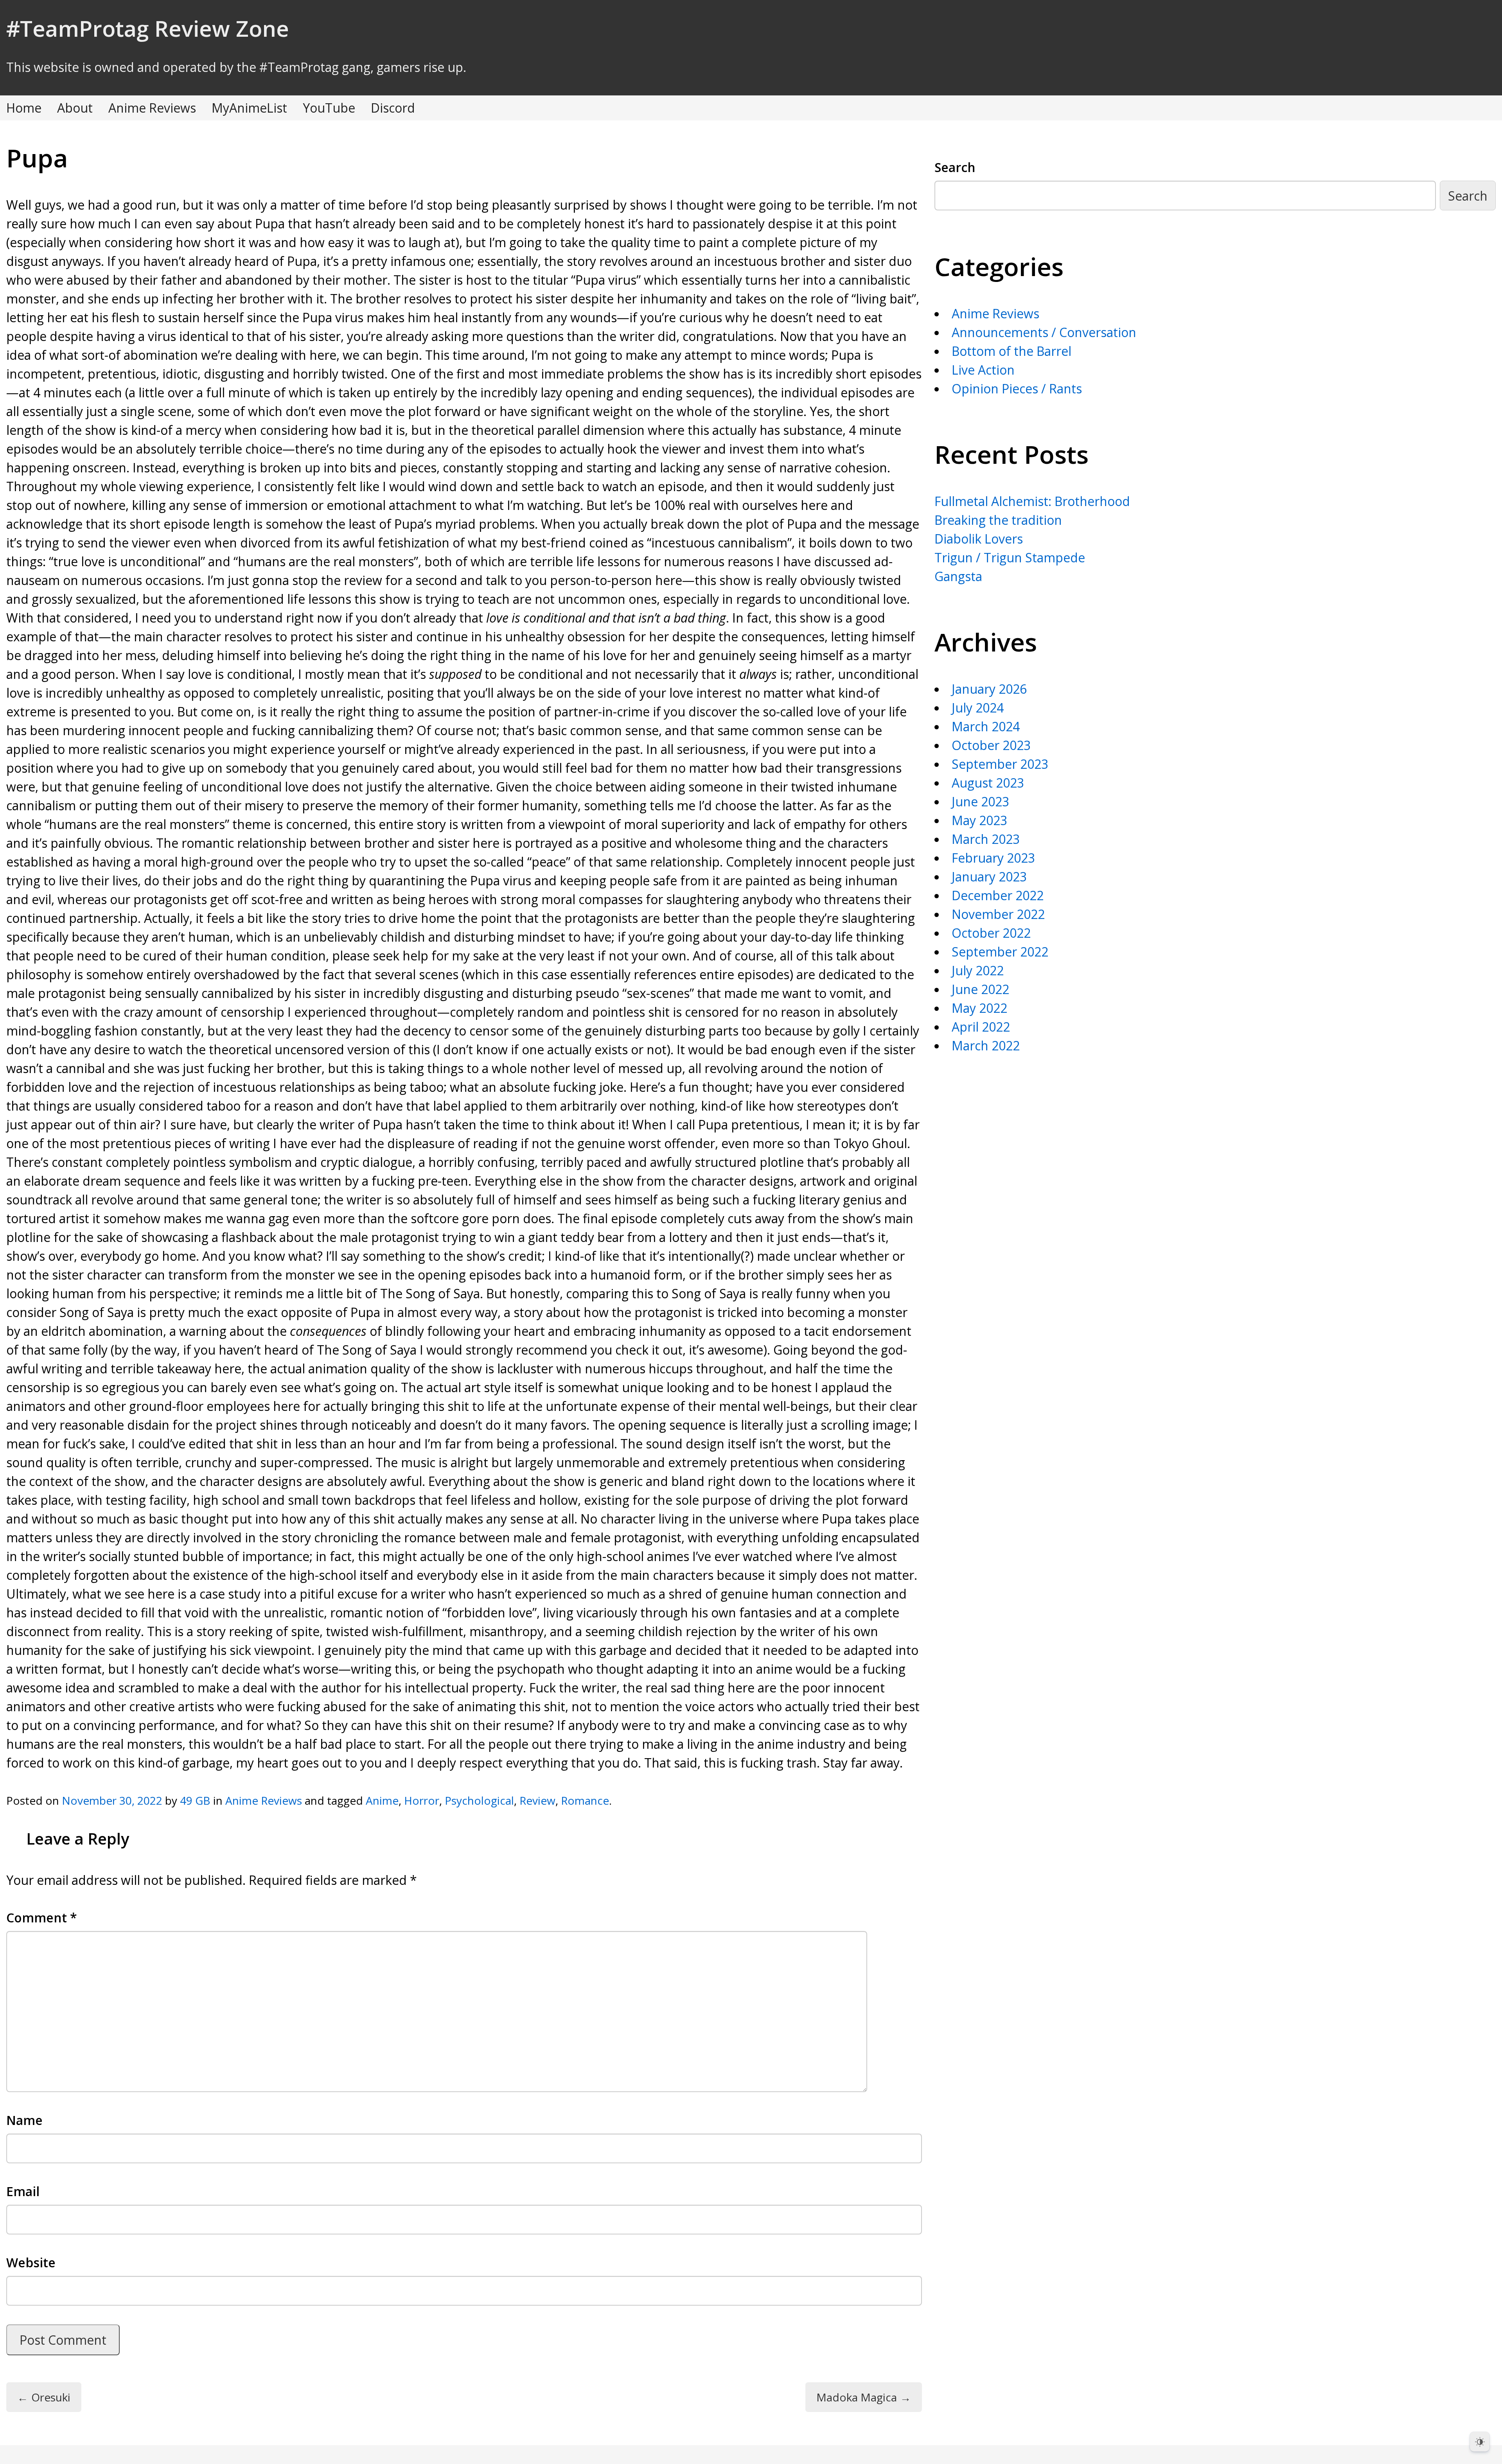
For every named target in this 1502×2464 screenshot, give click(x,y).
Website (31, 2262)
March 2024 (986, 726)
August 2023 (988, 783)
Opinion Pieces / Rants (1017, 389)
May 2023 (979, 820)
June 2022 (980, 989)
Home (24, 108)
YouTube (329, 108)
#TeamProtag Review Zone (148, 28)
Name (24, 2120)
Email (23, 2191)
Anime (382, 1800)
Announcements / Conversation (1044, 332)
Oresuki (44, 2397)
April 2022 (981, 1027)
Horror (422, 1800)
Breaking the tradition (998, 520)
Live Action (983, 370)
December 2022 (998, 895)
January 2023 (989, 877)
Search (955, 167)
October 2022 (991, 933)
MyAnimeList (249, 108)
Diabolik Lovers (979, 539)
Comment (42, 1918)
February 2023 (993, 858)
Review (537, 1800)
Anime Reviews (152, 108)
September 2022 (1000, 952)
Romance (585, 1800)
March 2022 (986, 1045)
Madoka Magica (864, 2397)
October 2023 (991, 745)
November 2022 (998, 914)
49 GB (195, 1800)
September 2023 (1000, 764)
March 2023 (986, 839)
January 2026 (989, 689)
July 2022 (978, 970)
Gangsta (958, 576)
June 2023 (980, 801)
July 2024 (978, 708)
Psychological (479, 1800)
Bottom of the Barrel (1012, 351)
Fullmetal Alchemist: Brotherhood (1032, 501)
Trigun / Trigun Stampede (1010, 557)
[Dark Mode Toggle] (1480, 2442)
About (75, 108)
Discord (393, 108)
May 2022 (979, 1008)
